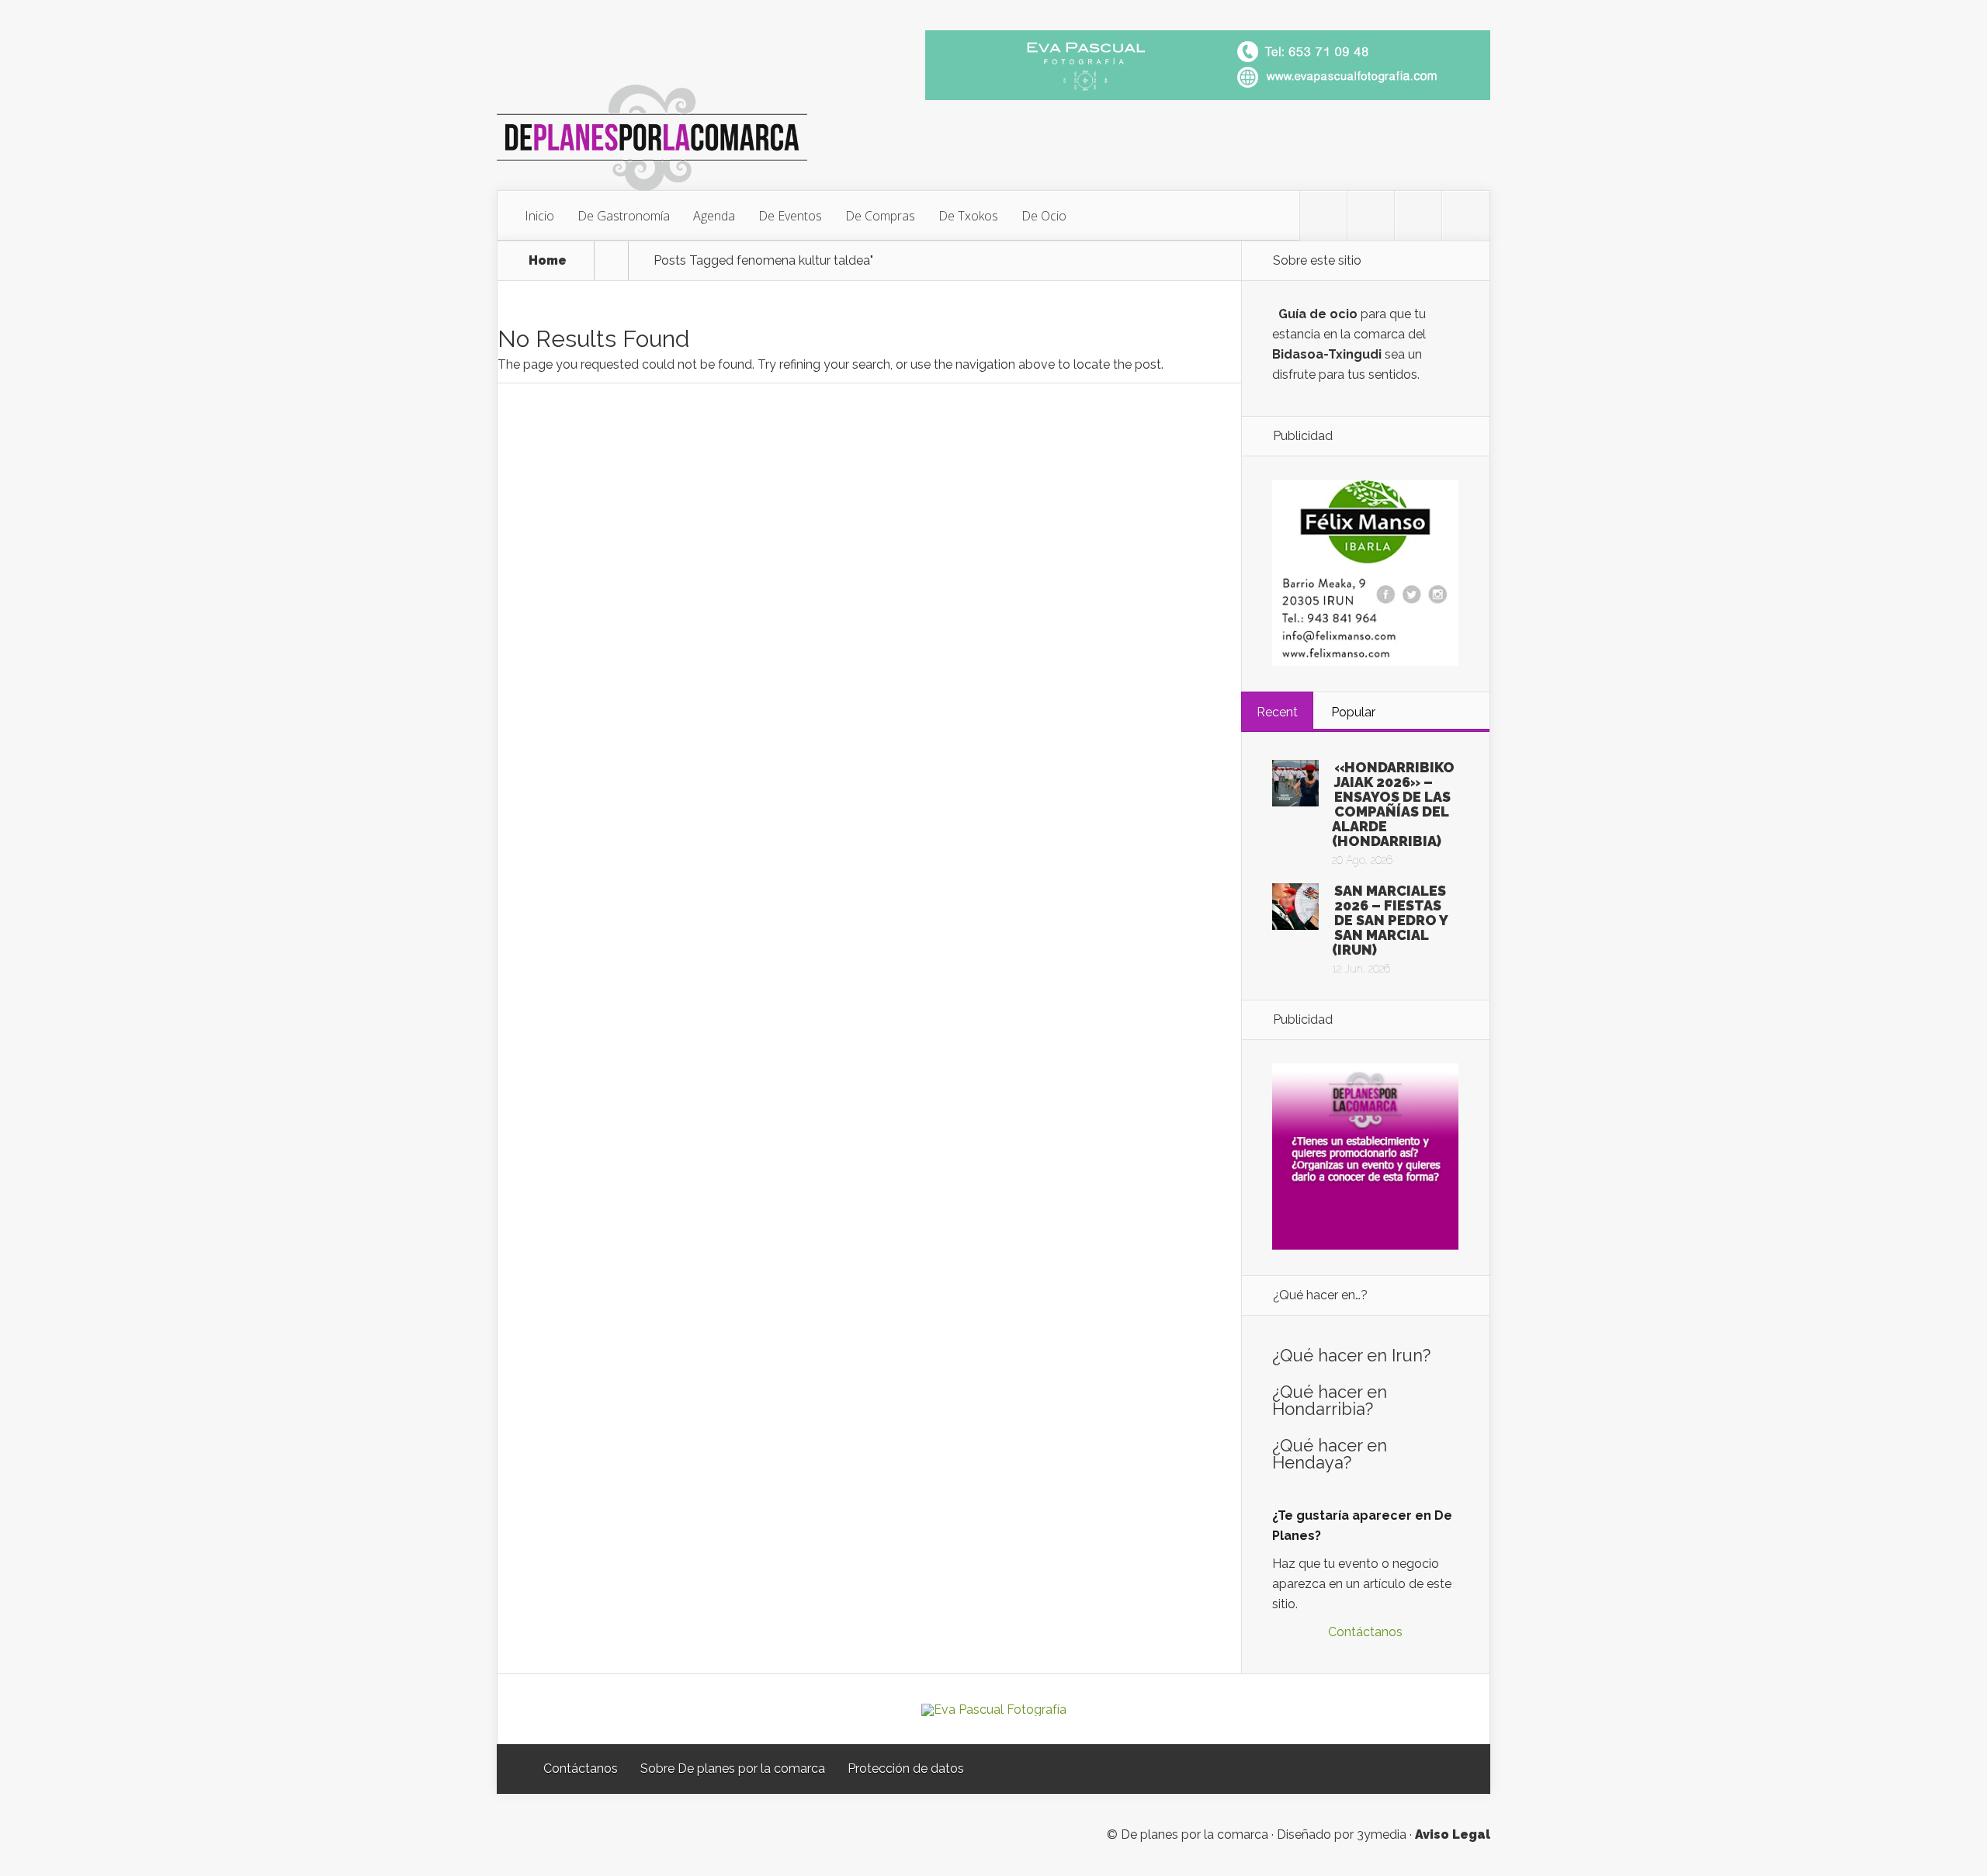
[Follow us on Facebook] (1371, 216)
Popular (1353, 712)
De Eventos (790, 216)
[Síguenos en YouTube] (1465, 216)
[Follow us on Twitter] (1323, 216)
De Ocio (1044, 216)
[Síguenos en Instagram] (1418, 216)
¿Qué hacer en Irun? (1351, 1355)
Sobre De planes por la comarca (733, 1769)
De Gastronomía (624, 216)
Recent (1277, 712)
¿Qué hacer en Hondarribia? (1330, 1400)
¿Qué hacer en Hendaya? (1330, 1454)
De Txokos (968, 216)
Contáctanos (1365, 1632)
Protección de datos (906, 1769)
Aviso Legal (1453, 1834)
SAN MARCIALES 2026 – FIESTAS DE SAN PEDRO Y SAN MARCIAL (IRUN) (1390, 920)
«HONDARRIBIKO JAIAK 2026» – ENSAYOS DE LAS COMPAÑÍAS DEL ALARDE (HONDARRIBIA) (1393, 804)
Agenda (714, 216)
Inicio (539, 216)
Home (548, 261)
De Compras (880, 216)
